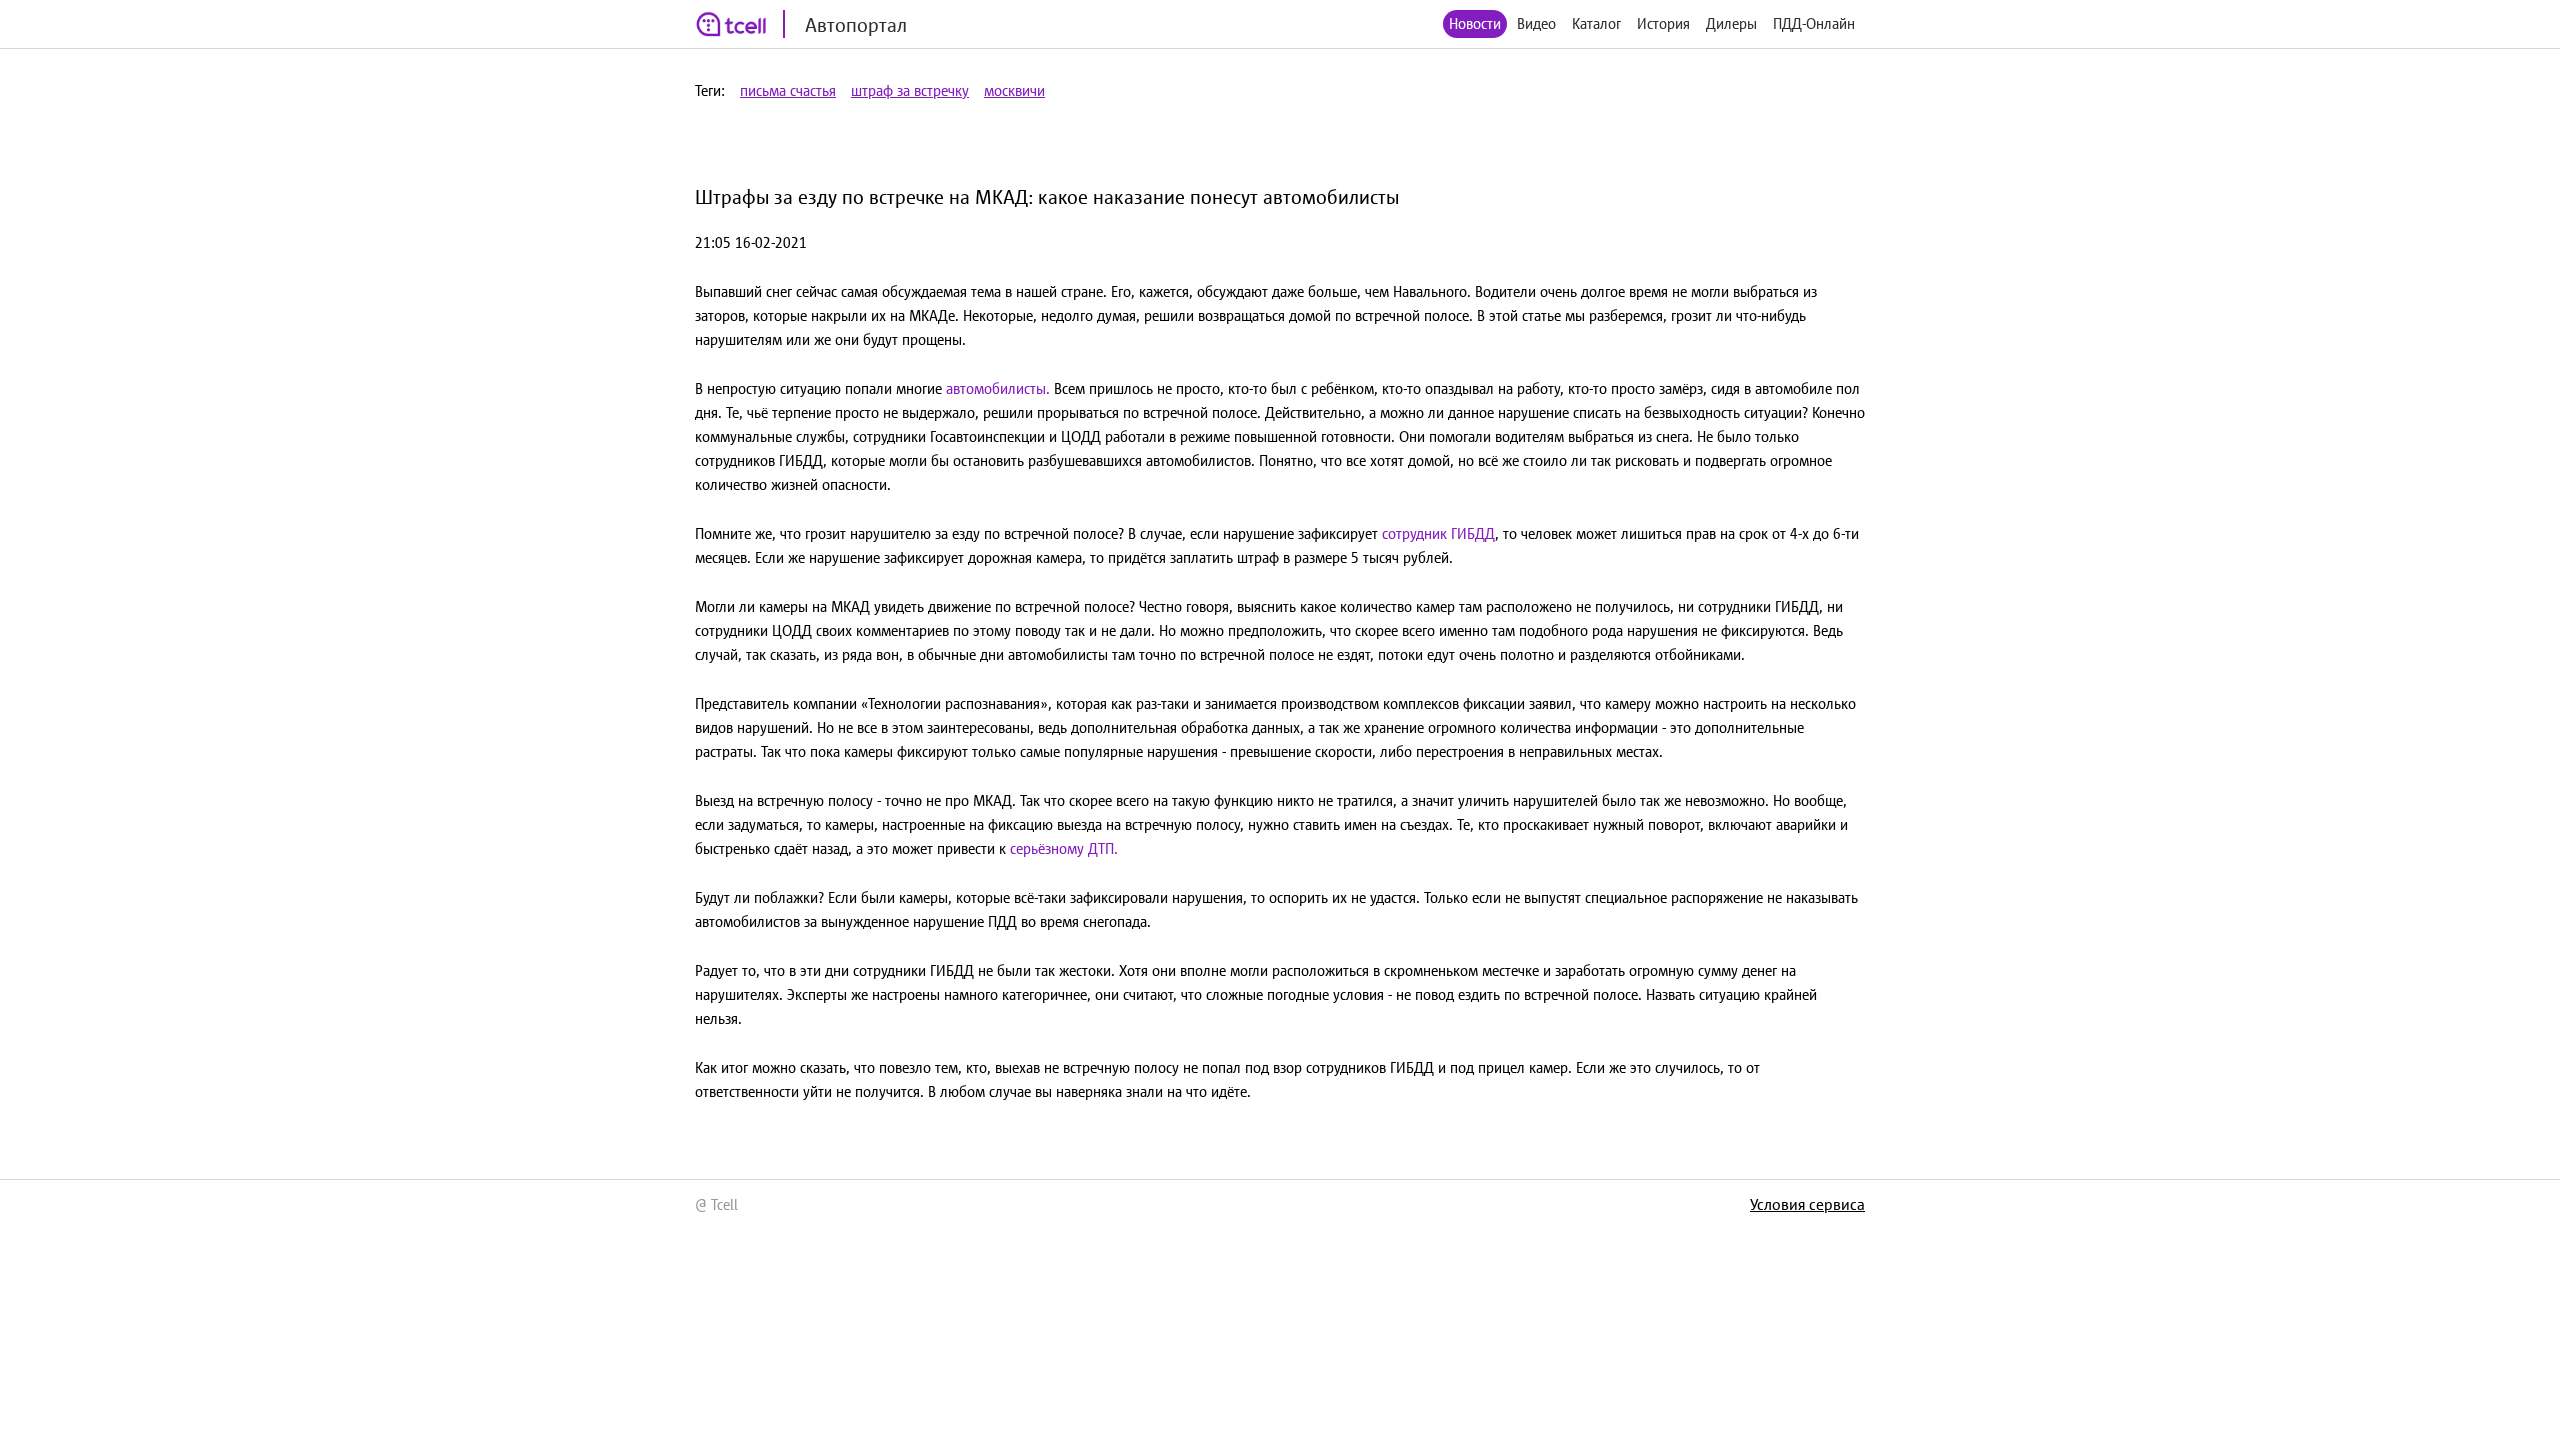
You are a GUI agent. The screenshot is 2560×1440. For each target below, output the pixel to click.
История (1663, 23)
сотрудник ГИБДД (1438, 533)
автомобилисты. (998, 388)
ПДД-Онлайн (1814, 23)
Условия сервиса (1807, 1204)
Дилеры (1731, 23)
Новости (1475, 23)
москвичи (1014, 90)
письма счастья (788, 90)
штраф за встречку (910, 90)
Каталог (1596, 23)
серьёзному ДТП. (1064, 848)
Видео (1536, 23)
